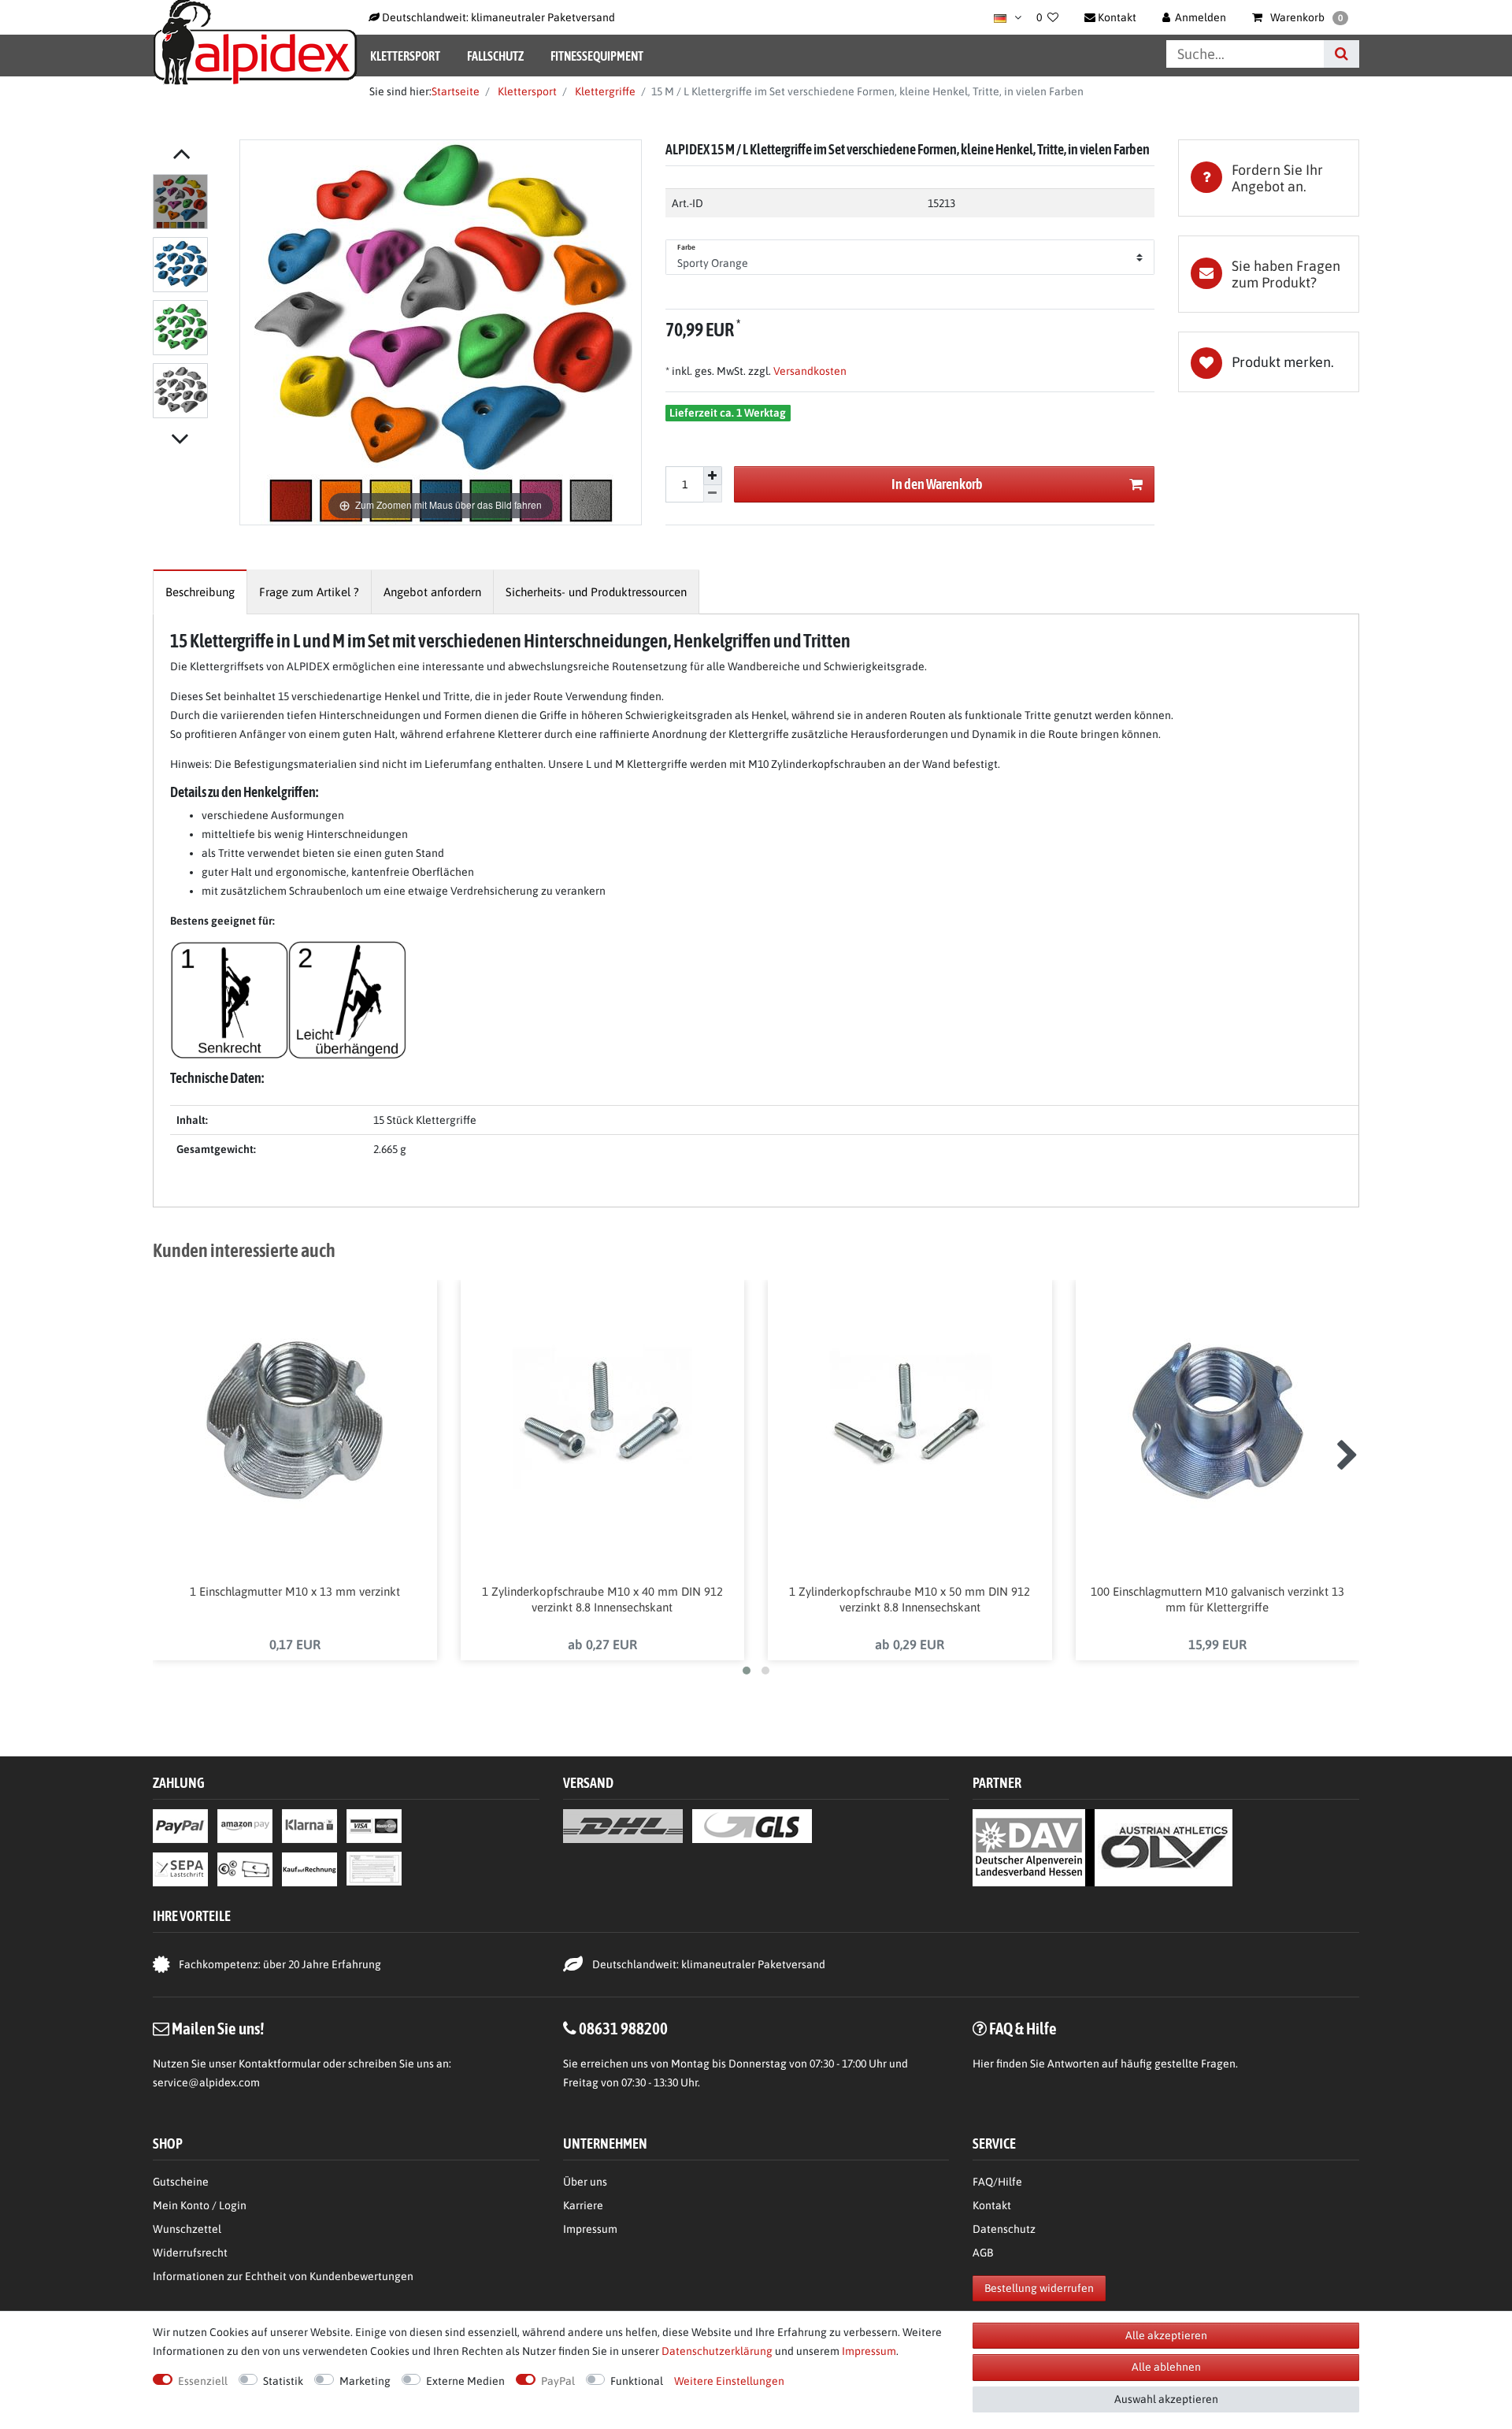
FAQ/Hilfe (997, 2182)
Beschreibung (200, 592)
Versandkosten (809, 371)
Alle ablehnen (1166, 2367)
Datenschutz (1004, 2229)
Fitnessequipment (597, 56)
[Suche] (1342, 54)
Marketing (365, 2381)
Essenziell (203, 2381)
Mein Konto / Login (200, 2205)
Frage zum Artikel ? (309, 592)
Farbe (687, 247)
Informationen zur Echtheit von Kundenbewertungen (283, 2276)
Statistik (283, 2381)
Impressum (590, 2229)
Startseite (456, 91)
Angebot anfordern (432, 592)
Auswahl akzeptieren (1166, 2399)
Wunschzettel (187, 2229)
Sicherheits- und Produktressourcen (596, 592)
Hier (983, 2064)
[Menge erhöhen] (713, 476)
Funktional (637, 2381)
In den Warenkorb (937, 484)
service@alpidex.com (206, 2082)
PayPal (558, 2381)
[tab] (1269, 178)
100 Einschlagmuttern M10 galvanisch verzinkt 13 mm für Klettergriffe (1217, 1599)
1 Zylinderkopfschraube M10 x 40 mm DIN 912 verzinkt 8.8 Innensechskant (602, 1599)
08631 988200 (623, 2028)
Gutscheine (181, 2182)
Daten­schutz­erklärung (717, 2351)
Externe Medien (465, 2381)
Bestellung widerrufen (1039, 2288)
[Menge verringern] (713, 494)
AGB (983, 2253)
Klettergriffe (604, 91)
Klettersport (405, 56)
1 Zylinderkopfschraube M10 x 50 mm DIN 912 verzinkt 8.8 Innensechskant (910, 1599)
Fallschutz (495, 56)
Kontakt (992, 2205)
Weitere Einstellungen (729, 2381)
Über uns (585, 2182)
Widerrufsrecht (190, 2253)
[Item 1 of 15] (192, 299)
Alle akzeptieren (1166, 2335)
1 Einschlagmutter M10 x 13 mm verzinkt (295, 1591)
